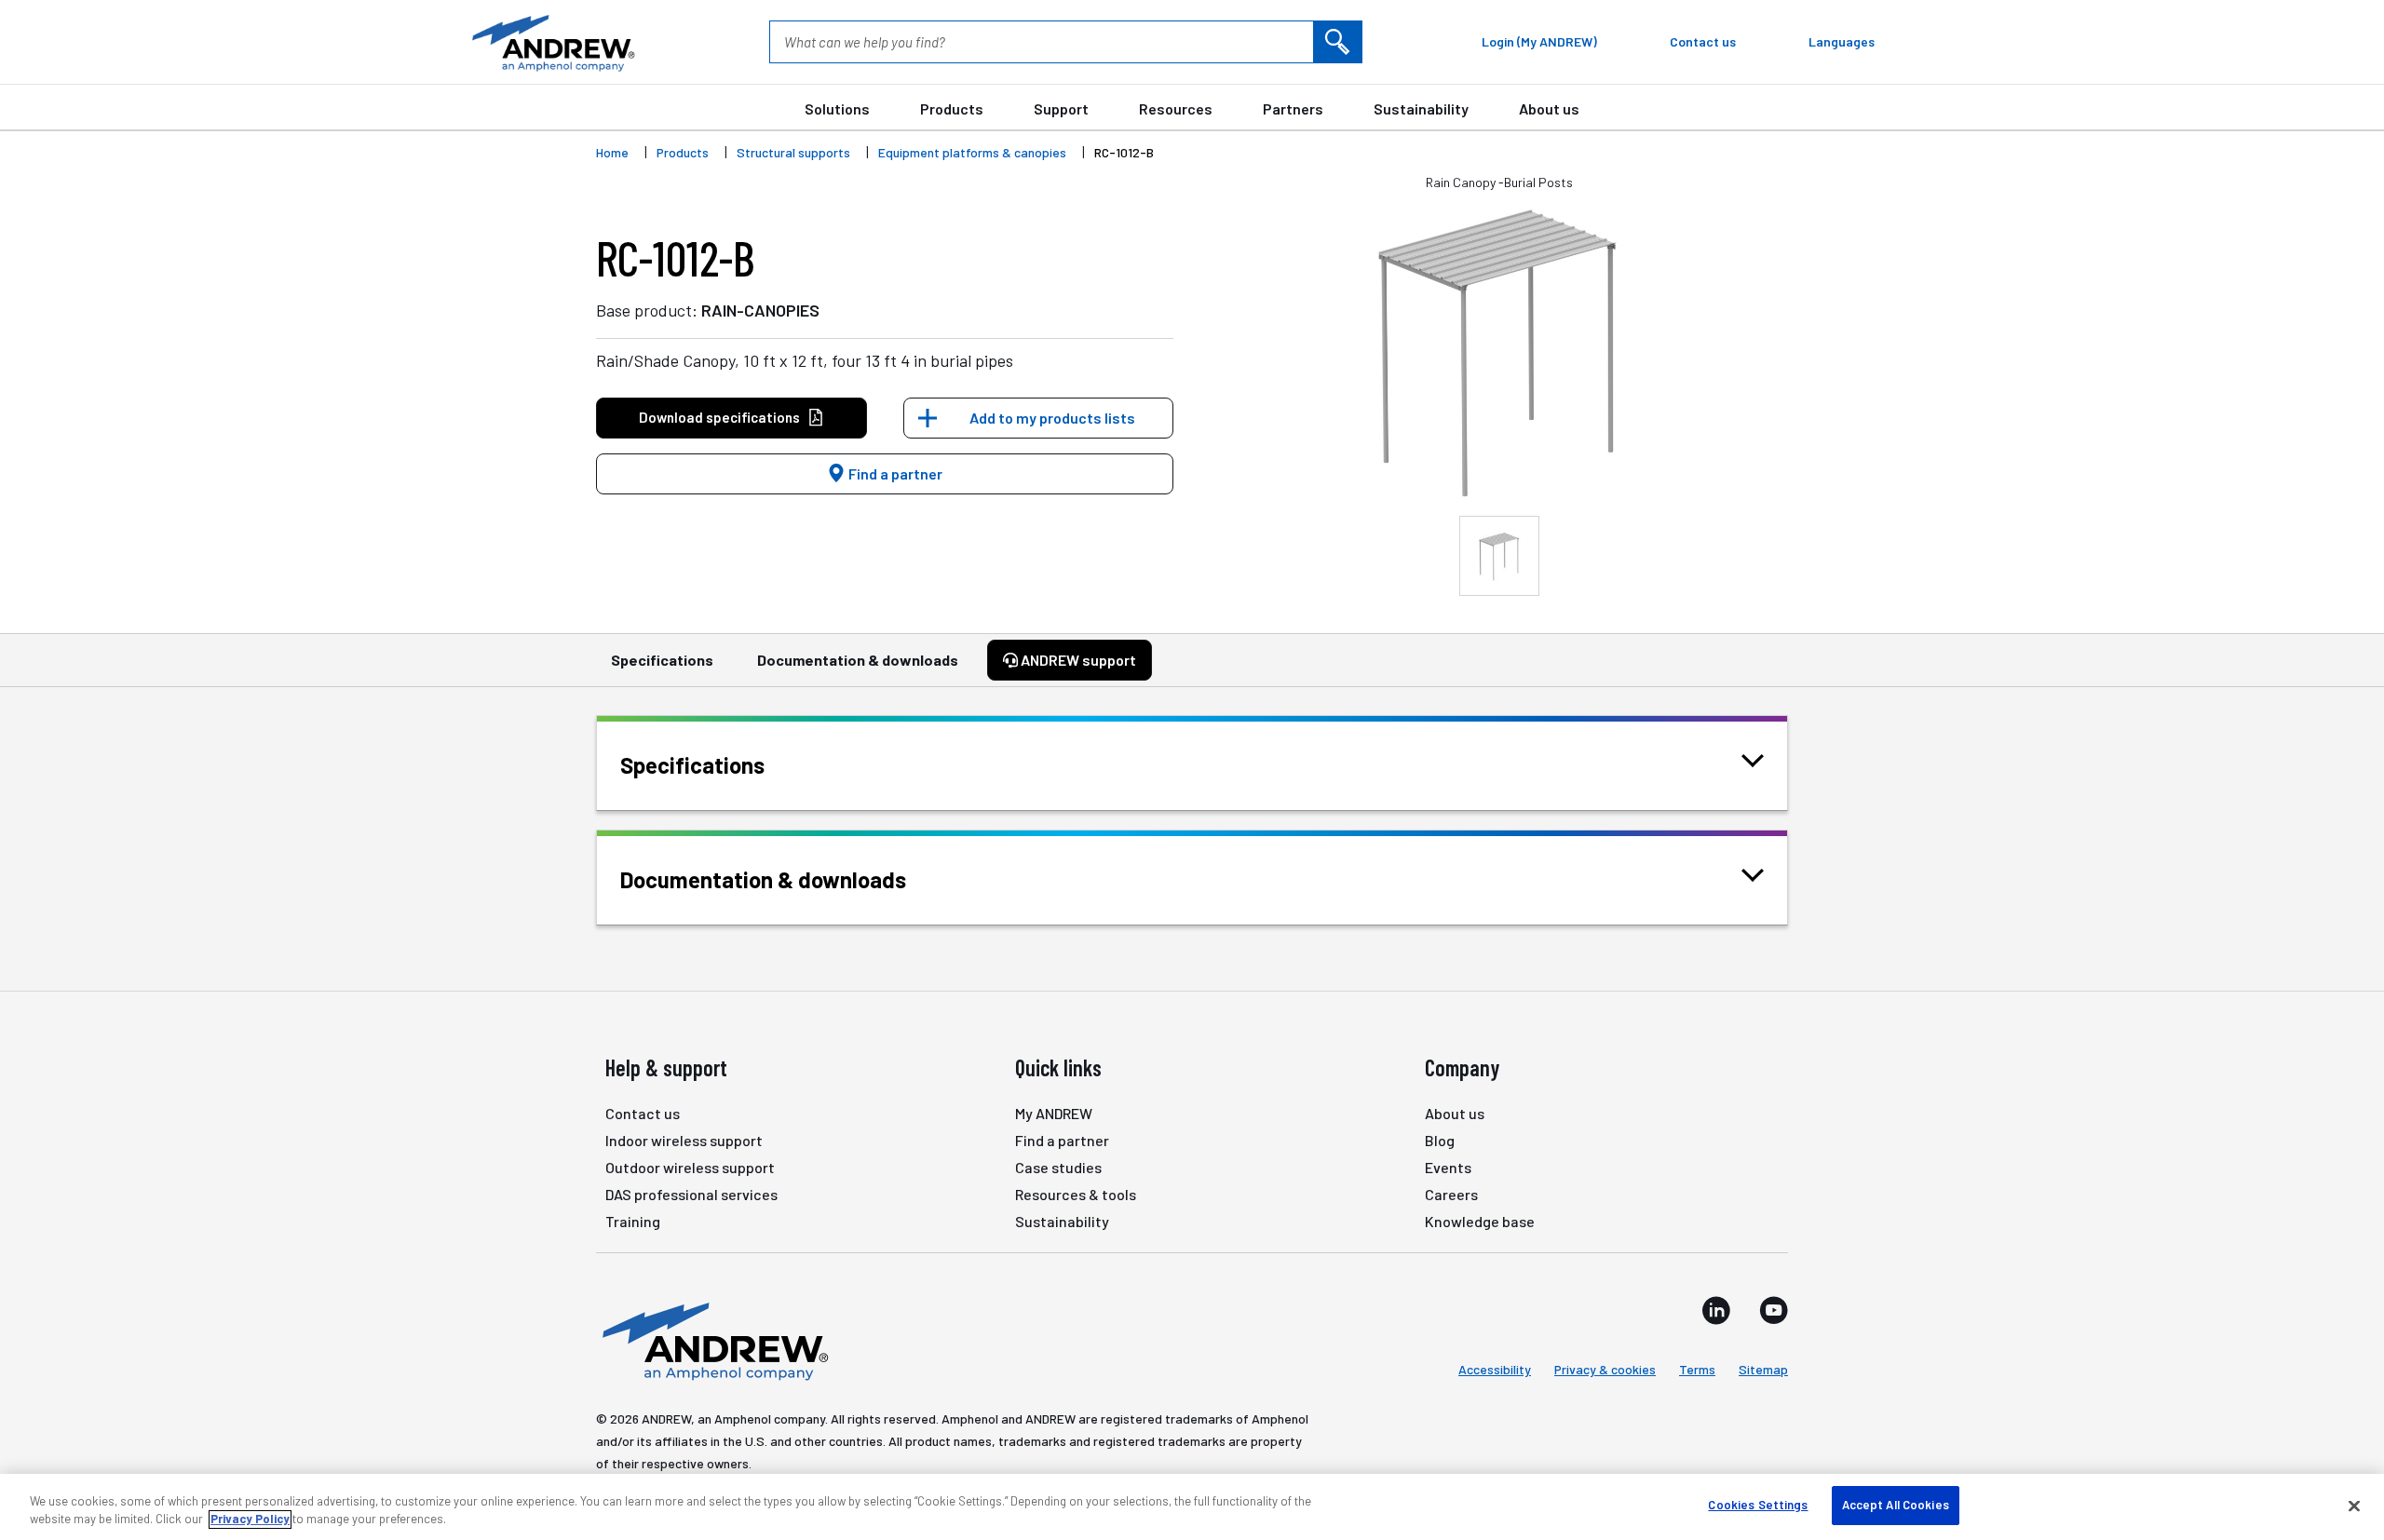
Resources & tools (1076, 1194)
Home (612, 152)
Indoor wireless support (684, 1140)
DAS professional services (691, 1194)
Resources (1176, 108)
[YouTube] (1774, 1310)
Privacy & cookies (1605, 1369)
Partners (1293, 108)
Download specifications (719, 417)
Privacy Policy (250, 1520)
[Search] (1337, 42)
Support (1061, 108)
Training (633, 1221)
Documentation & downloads (858, 660)
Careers (1451, 1194)
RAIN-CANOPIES (760, 310)
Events (1448, 1167)
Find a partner (894, 473)
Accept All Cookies (1896, 1505)
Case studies (1058, 1167)
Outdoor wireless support (690, 1167)
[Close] (2354, 1506)
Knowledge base (1480, 1221)
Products (952, 108)
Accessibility (1495, 1369)
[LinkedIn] (1716, 1310)
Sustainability (1421, 108)
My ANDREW (1054, 1113)
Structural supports (793, 152)
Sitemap (1763, 1369)
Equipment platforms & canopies (972, 152)
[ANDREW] (551, 42)
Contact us (643, 1113)
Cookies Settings (1758, 1505)
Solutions (837, 108)
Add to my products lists (1052, 418)
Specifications (662, 660)
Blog (1440, 1140)
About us (1549, 108)
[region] (1192, 1507)
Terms (1697, 1369)
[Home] (712, 1340)
